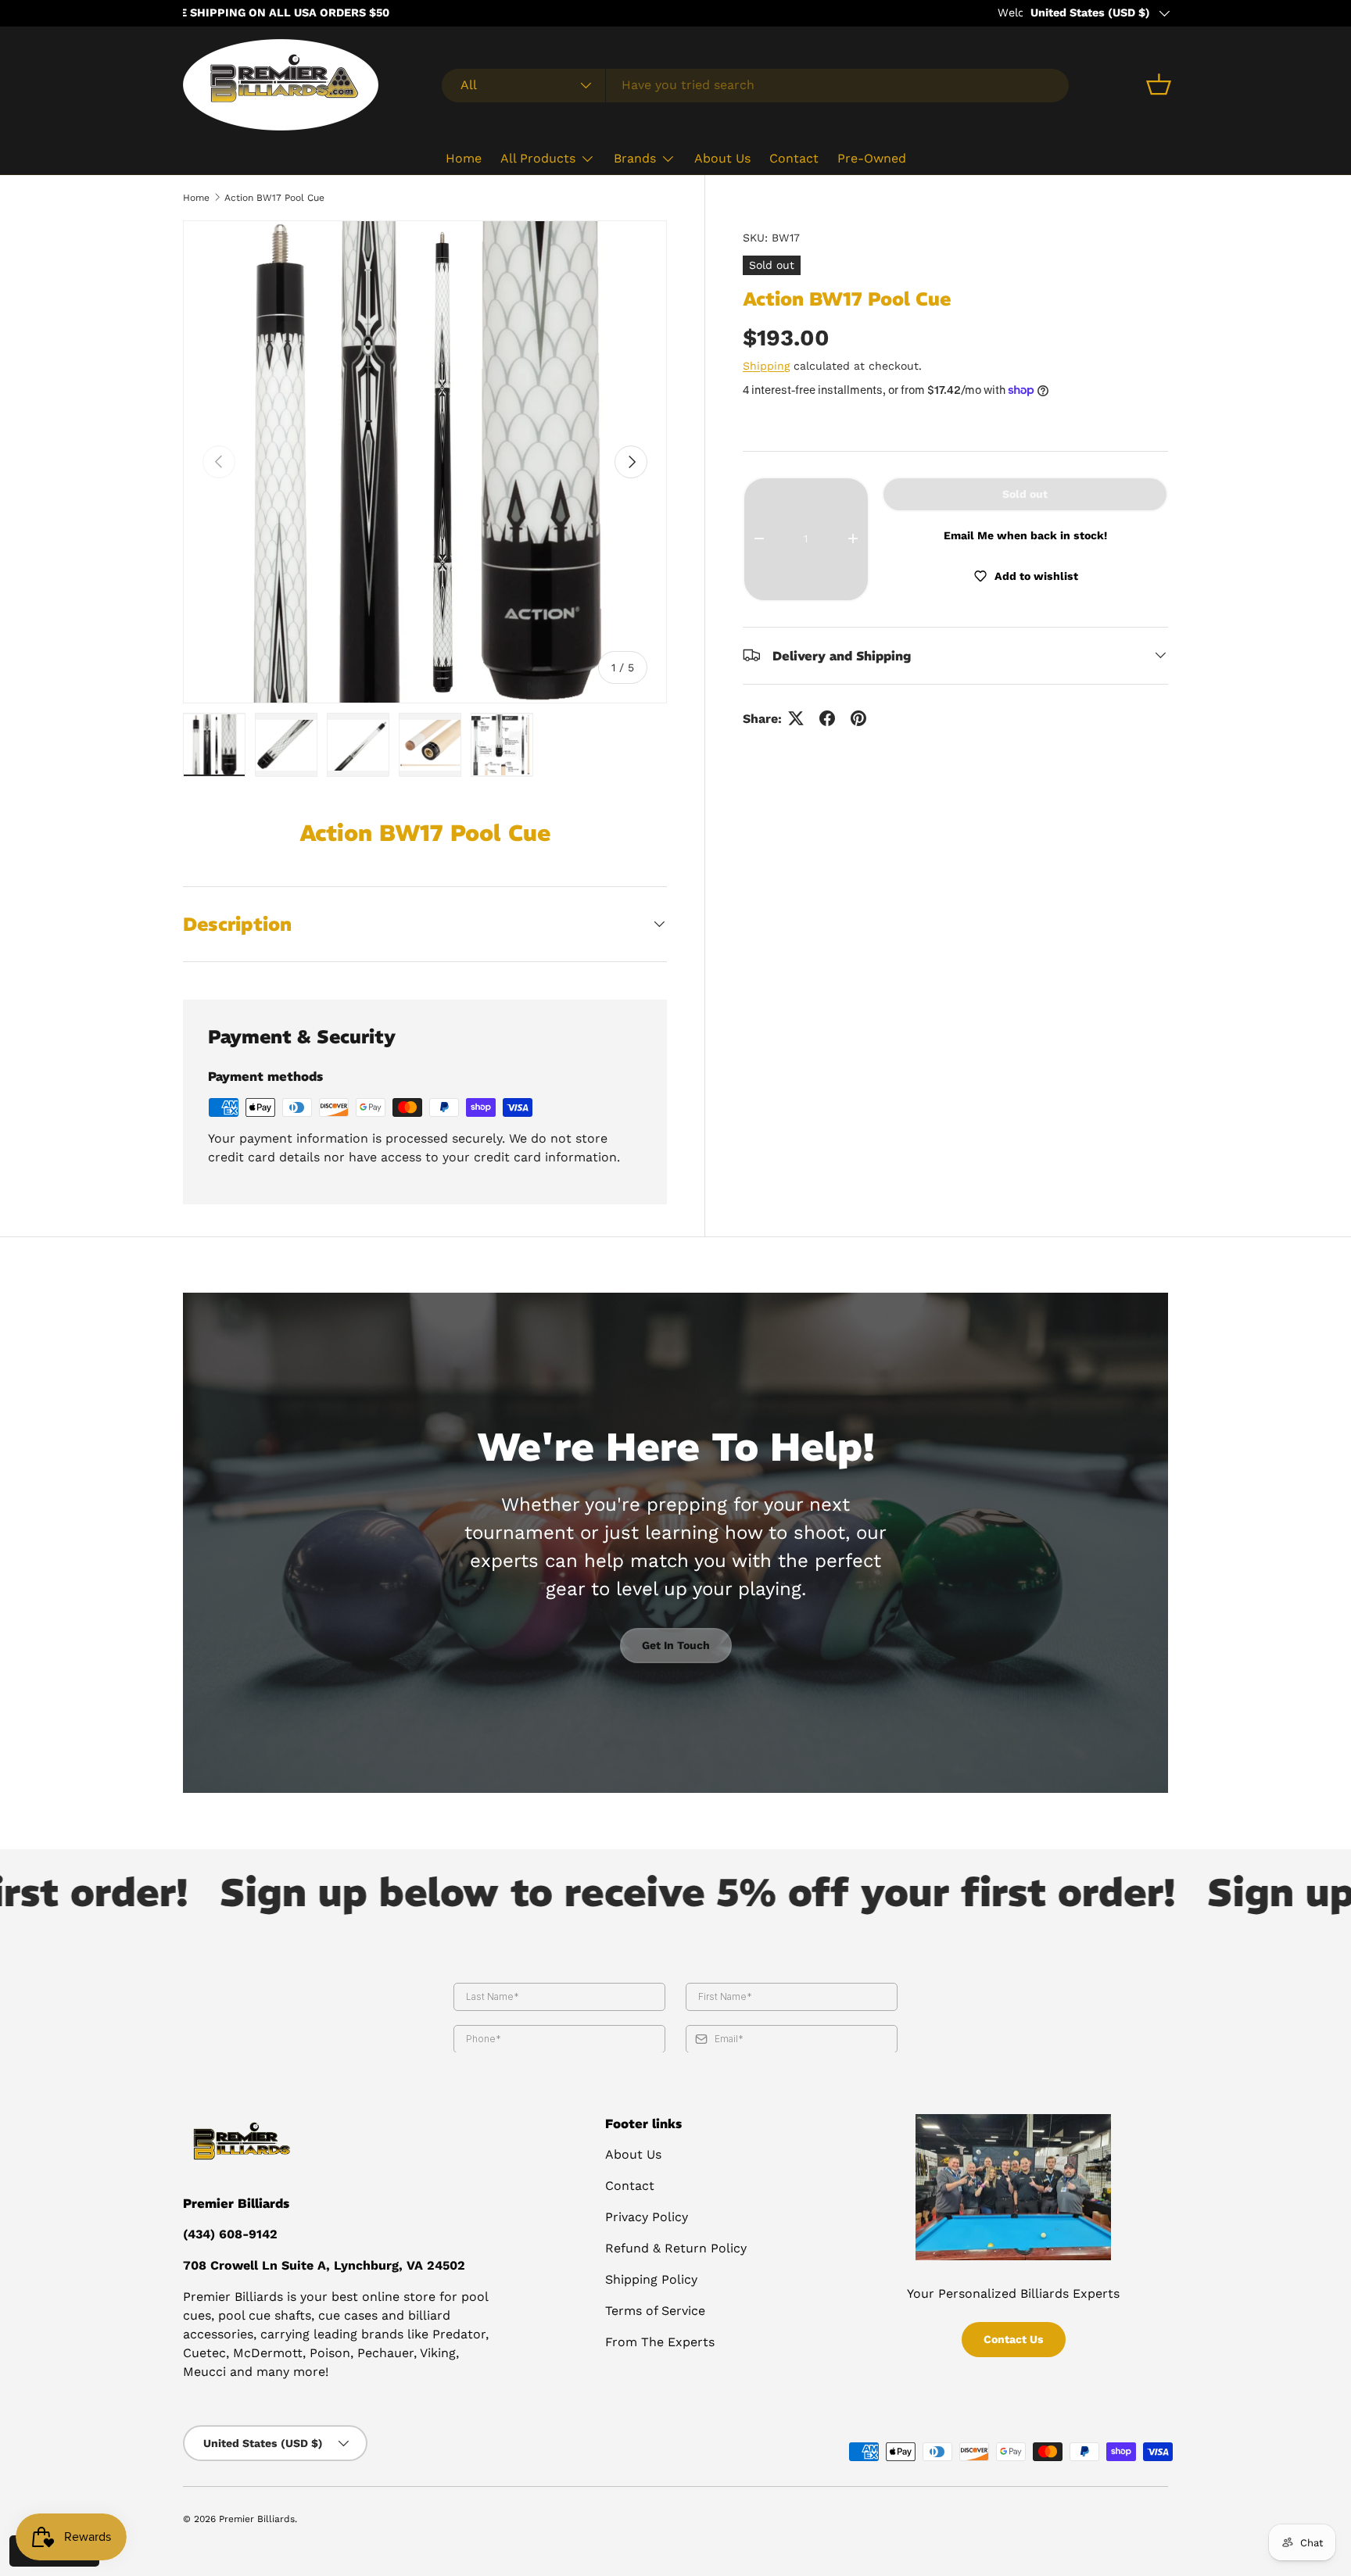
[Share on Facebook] (827, 718)
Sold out (1025, 493)
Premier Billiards (257, 2519)
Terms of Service (655, 2311)
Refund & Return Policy (676, 2248)
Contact (794, 158)
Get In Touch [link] (676, 1645)
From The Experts (660, 2342)
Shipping (766, 365)
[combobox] (755, 85)
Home (464, 158)
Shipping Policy (651, 2279)
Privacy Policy (647, 2217)
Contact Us (1014, 2339)
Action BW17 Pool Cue (274, 198)
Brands (635, 158)
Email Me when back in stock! (1025, 535)
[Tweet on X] (796, 718)
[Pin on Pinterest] (858, 718)
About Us (722, 158)
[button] (1159, 84)
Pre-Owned (872, 158)
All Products (538, 158)
